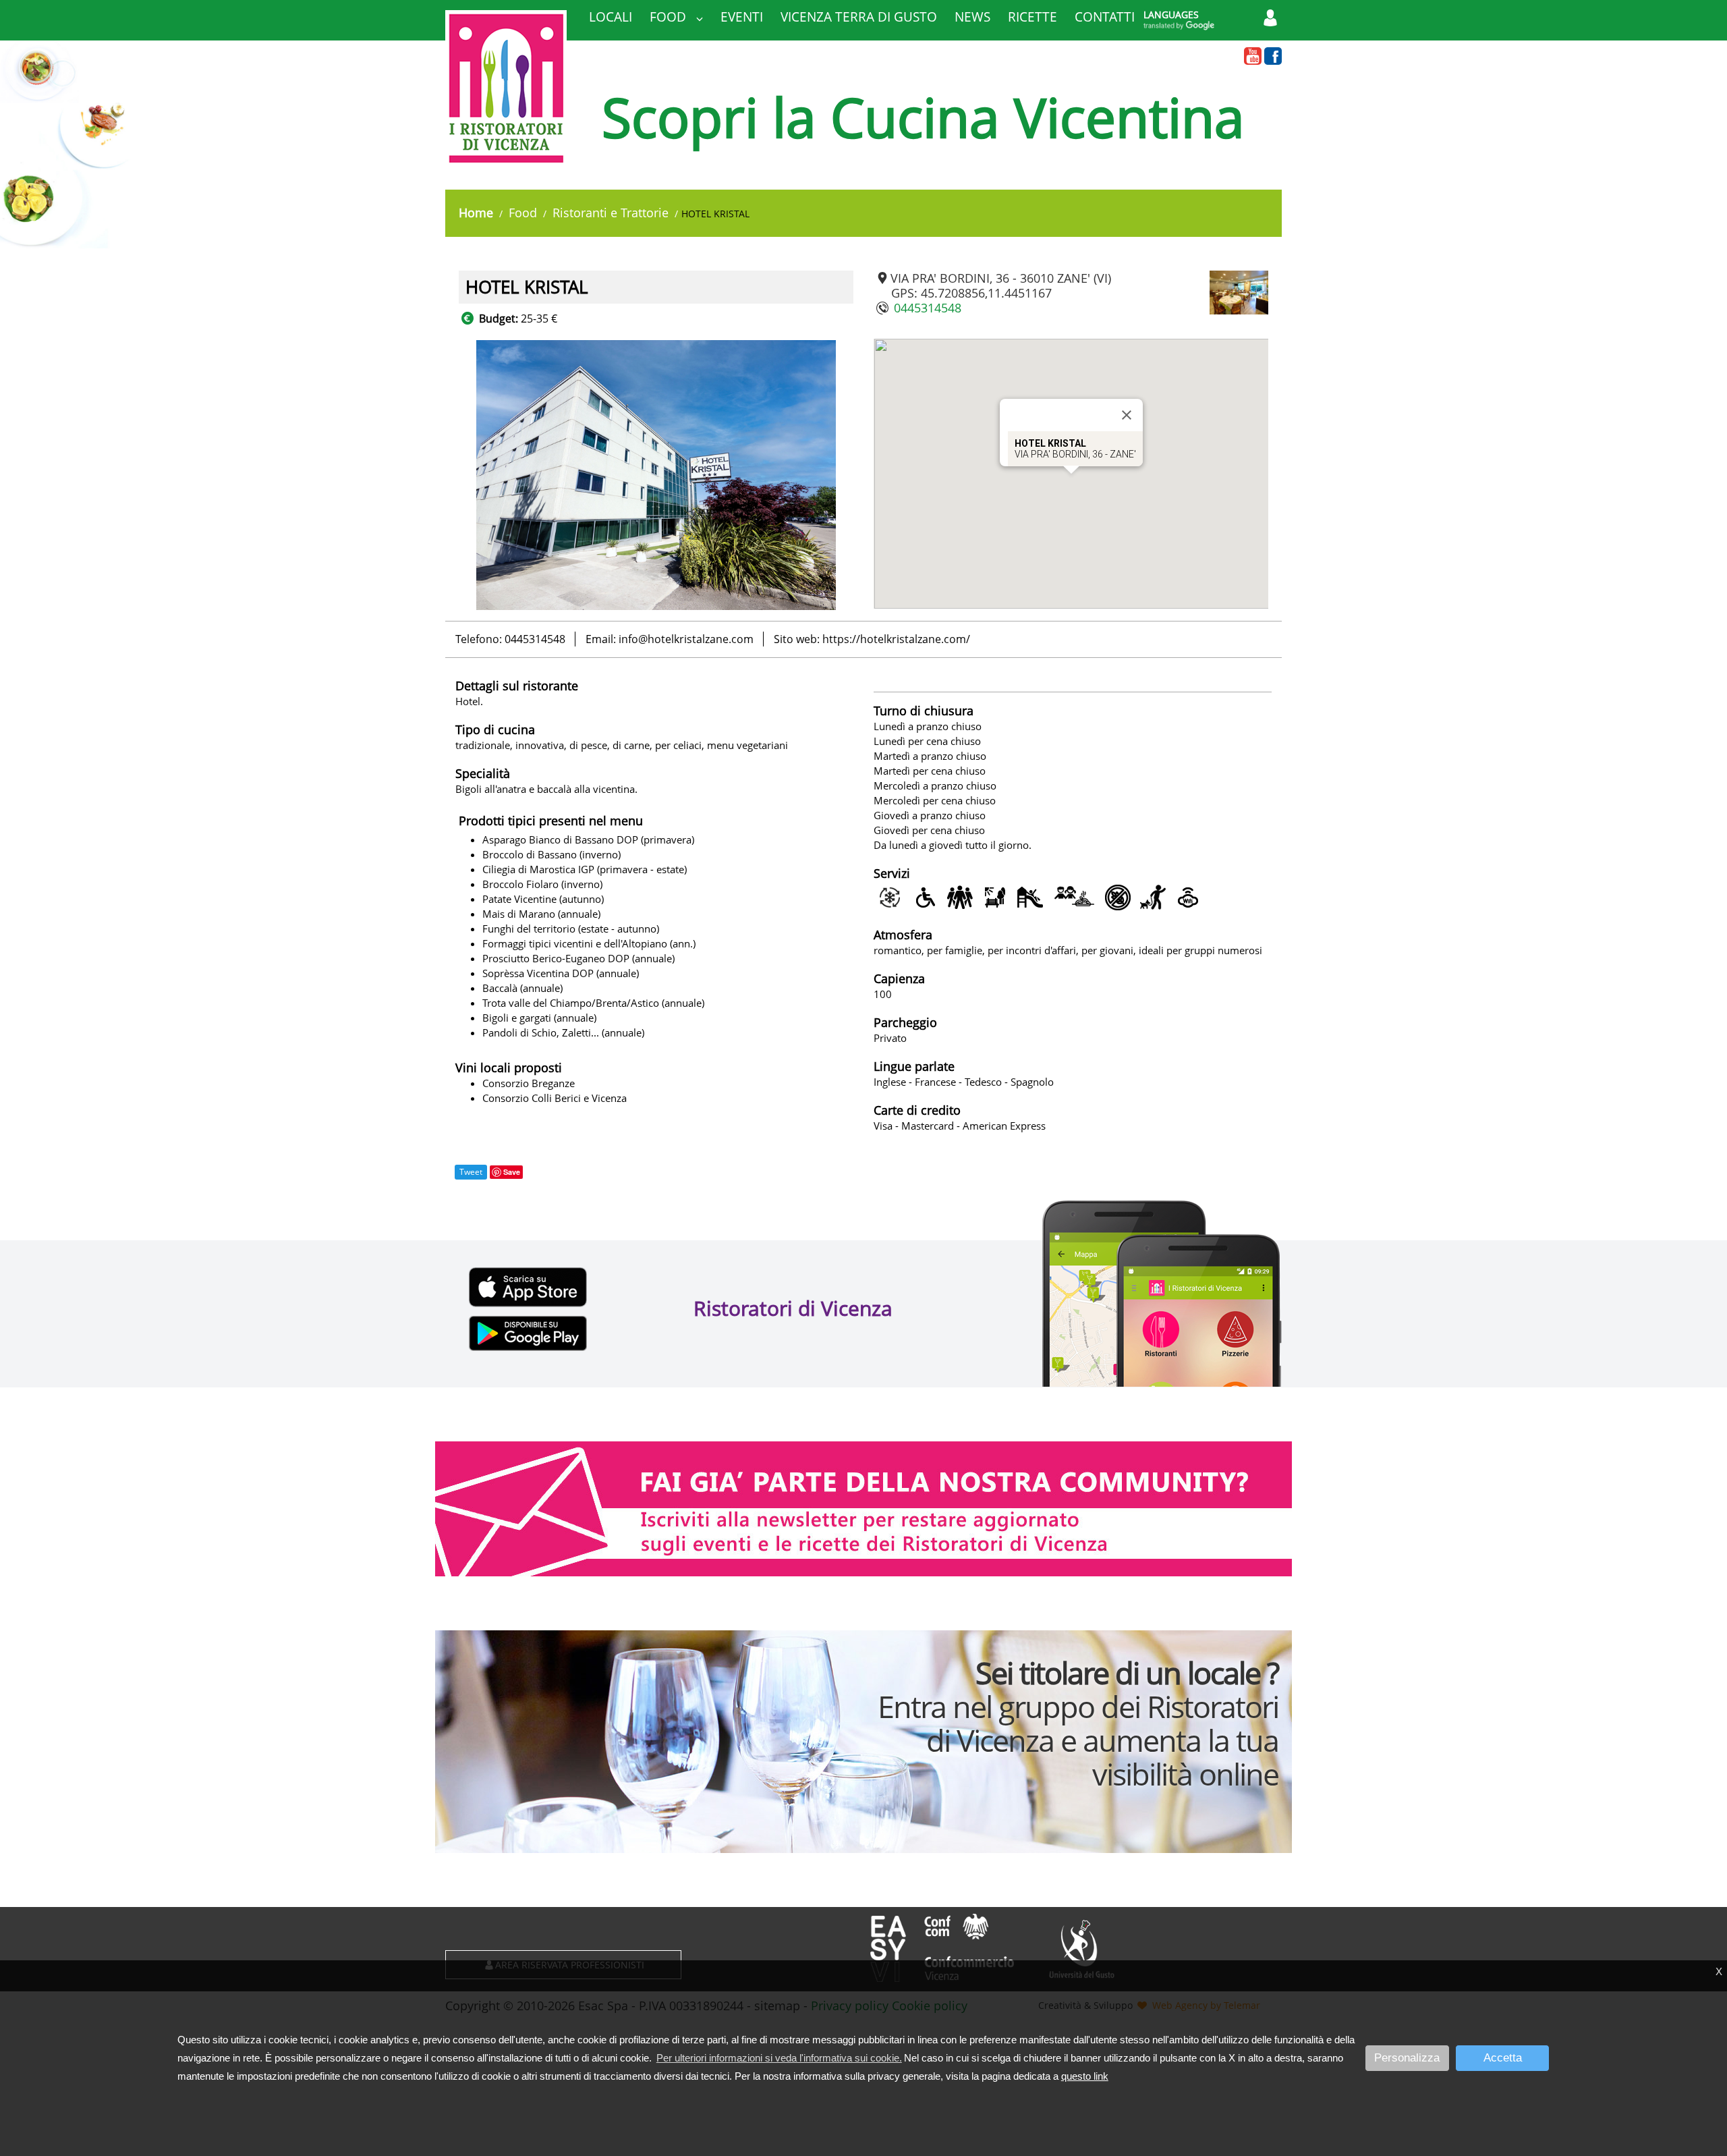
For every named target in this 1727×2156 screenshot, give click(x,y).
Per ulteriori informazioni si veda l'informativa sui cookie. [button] (779, 2058)
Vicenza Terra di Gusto (859, 17)
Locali (611, 17)
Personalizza (1407, 2058)
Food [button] (670, 17)
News (972, 17)
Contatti (1105, 17)
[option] (656, 475)
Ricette (1032, 17)
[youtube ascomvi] (1253, 57)
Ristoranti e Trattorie (611, 213)
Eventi (742, 17)
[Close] (1127, 415)
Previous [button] (449, 475)
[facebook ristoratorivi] (1273, 57)
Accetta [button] (1503, 2058)
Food (523, 213)
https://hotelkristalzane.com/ (896, 639)
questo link (1085, 2076)
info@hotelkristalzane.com (686, 639)
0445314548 (928, 308)
